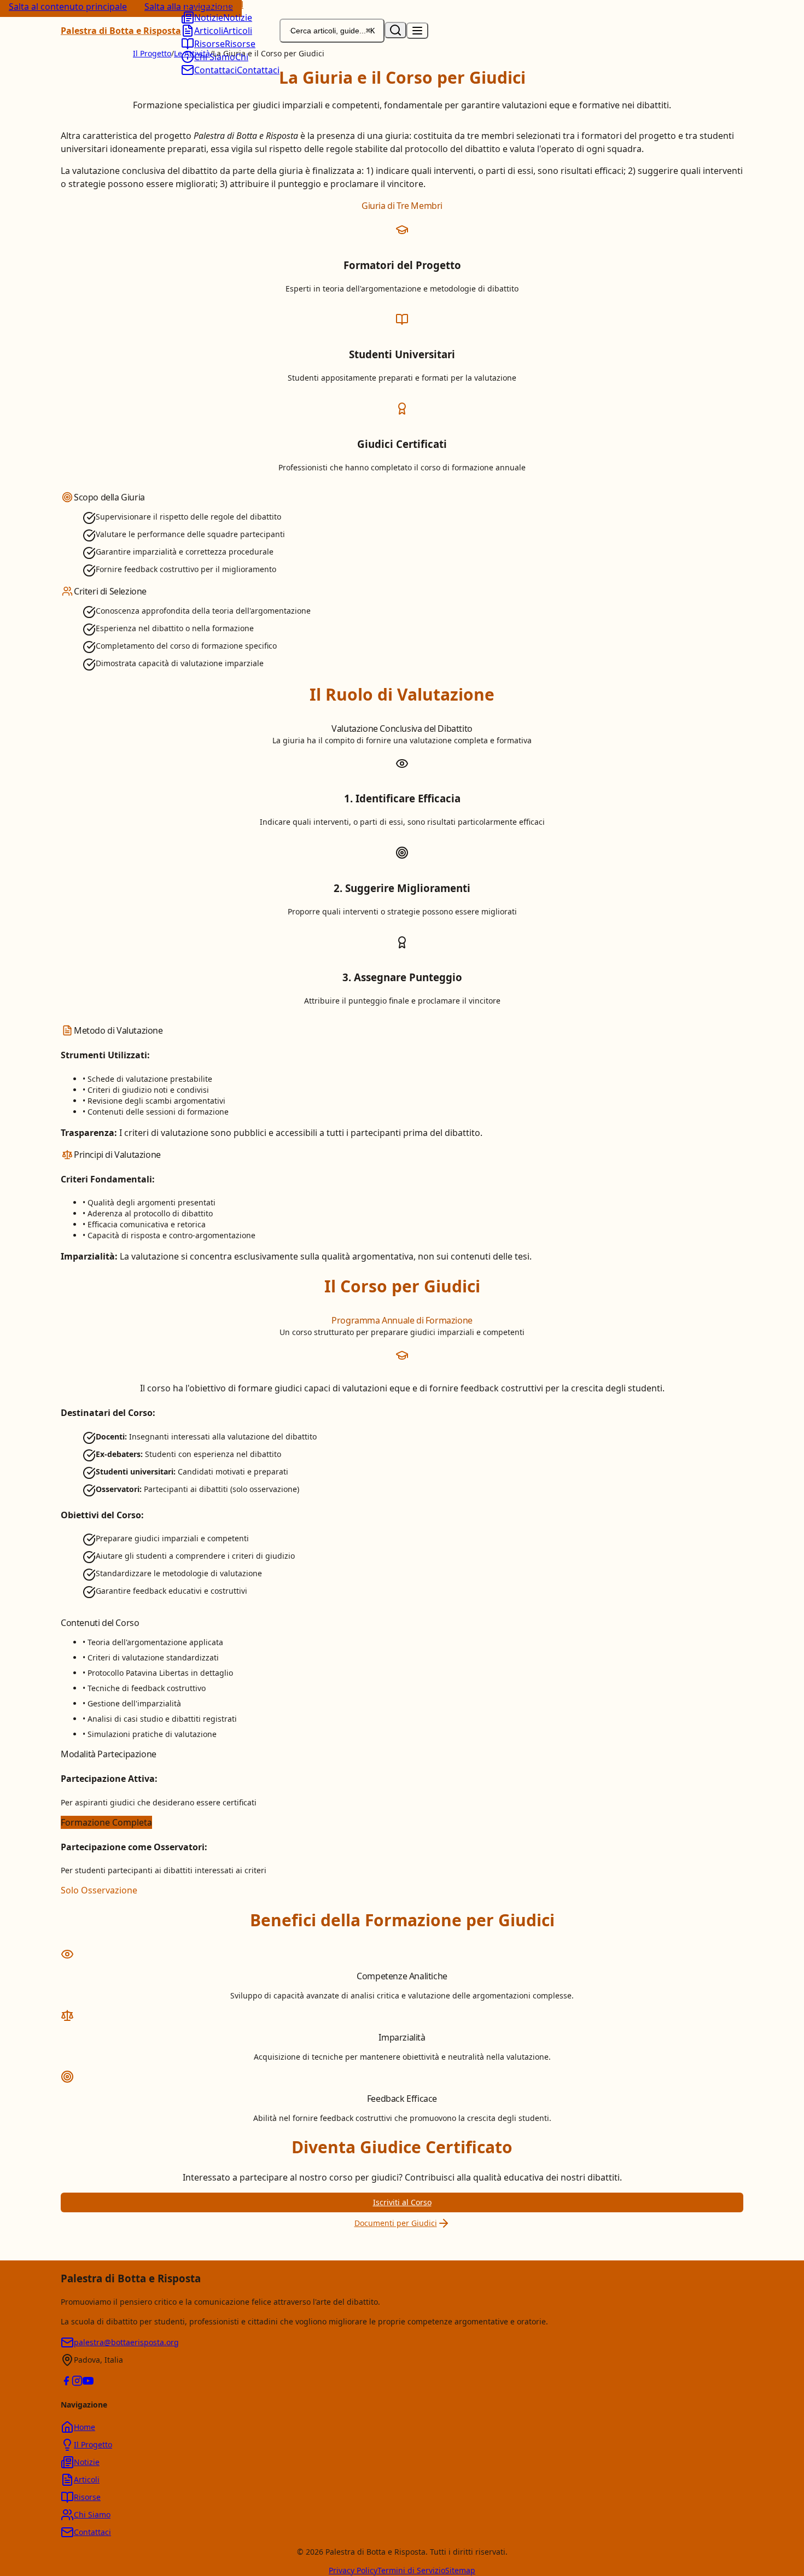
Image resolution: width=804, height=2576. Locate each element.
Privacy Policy (353, 2570)
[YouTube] (88, 2382)
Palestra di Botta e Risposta (121, 31)
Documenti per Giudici (396, 2223)
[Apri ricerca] (395, 30)
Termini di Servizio (411, 2570)
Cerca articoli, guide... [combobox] (333, 31)
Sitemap (460, 2570)
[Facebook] (66, 2382)
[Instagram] (77, 2382)
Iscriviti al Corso (402, 2202)
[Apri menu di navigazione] (417, 31)
